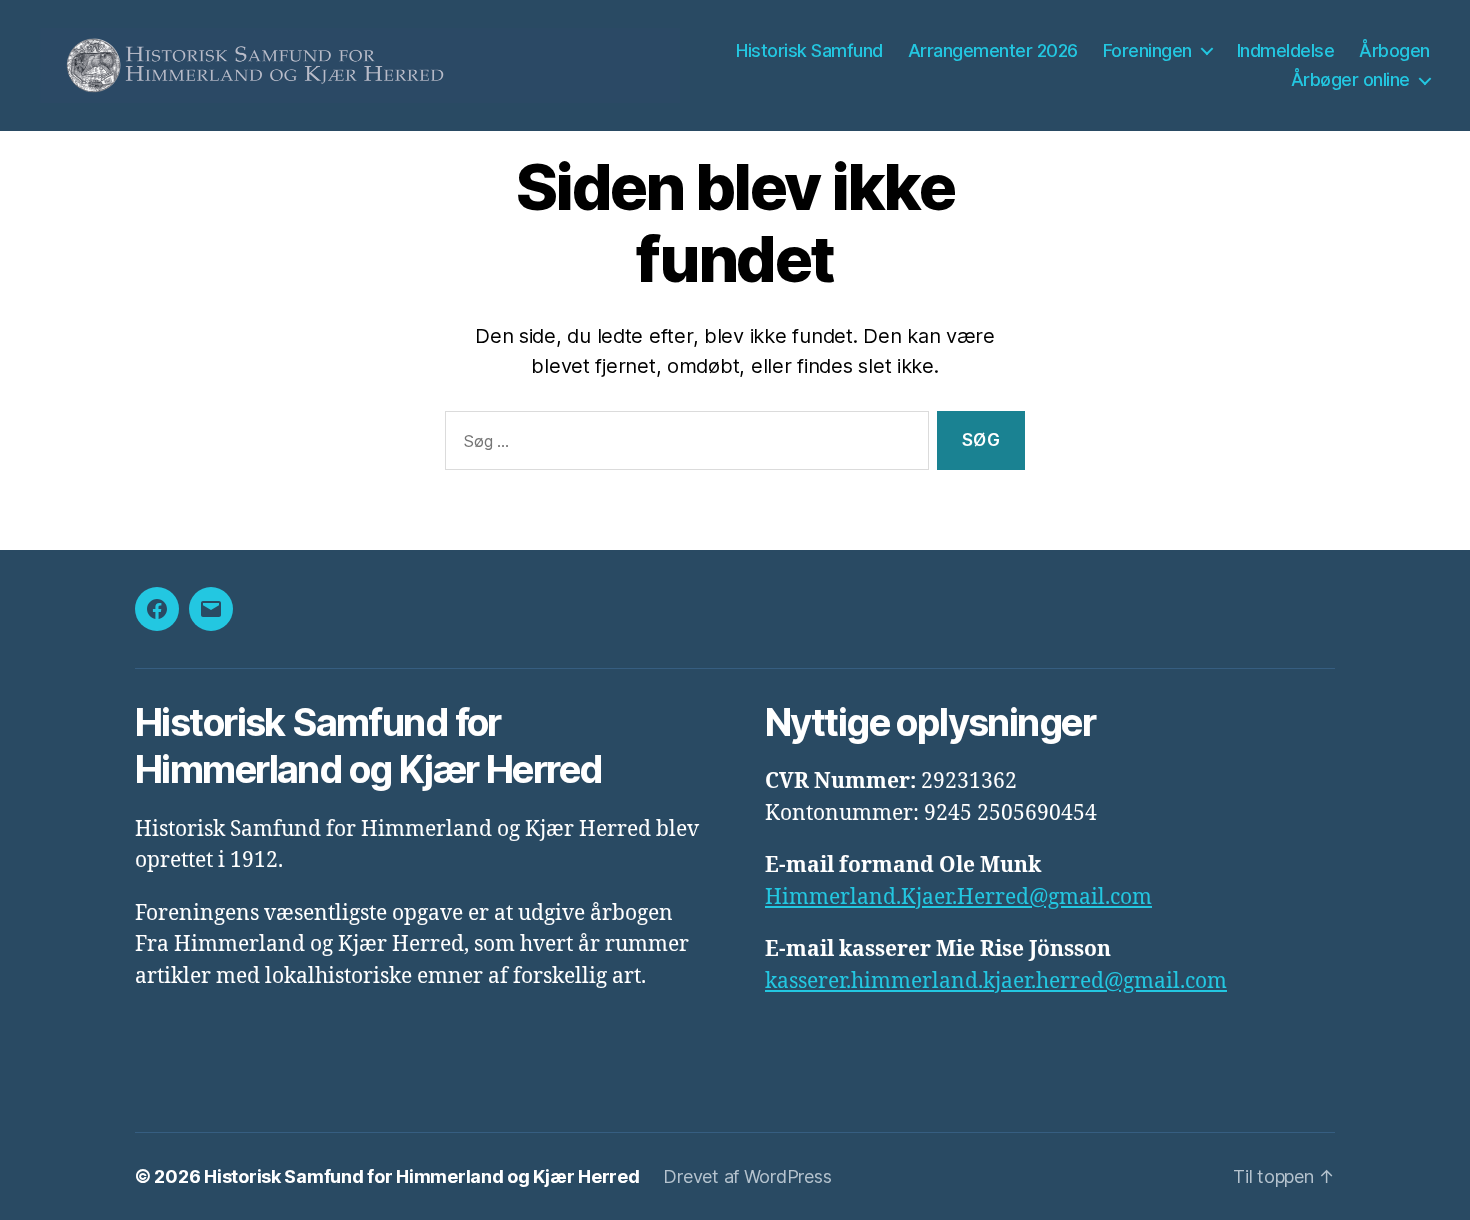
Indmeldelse (1286, 50)
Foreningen (1147, 50)
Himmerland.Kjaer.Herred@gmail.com (958, 897)
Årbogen (1394, 50)
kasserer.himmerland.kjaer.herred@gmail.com (996, 981)
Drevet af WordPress (747, 1176)
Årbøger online (1350, 79)
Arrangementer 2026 (993, 50)
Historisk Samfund (809, 50)
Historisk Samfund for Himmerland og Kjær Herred (421, 1176)
